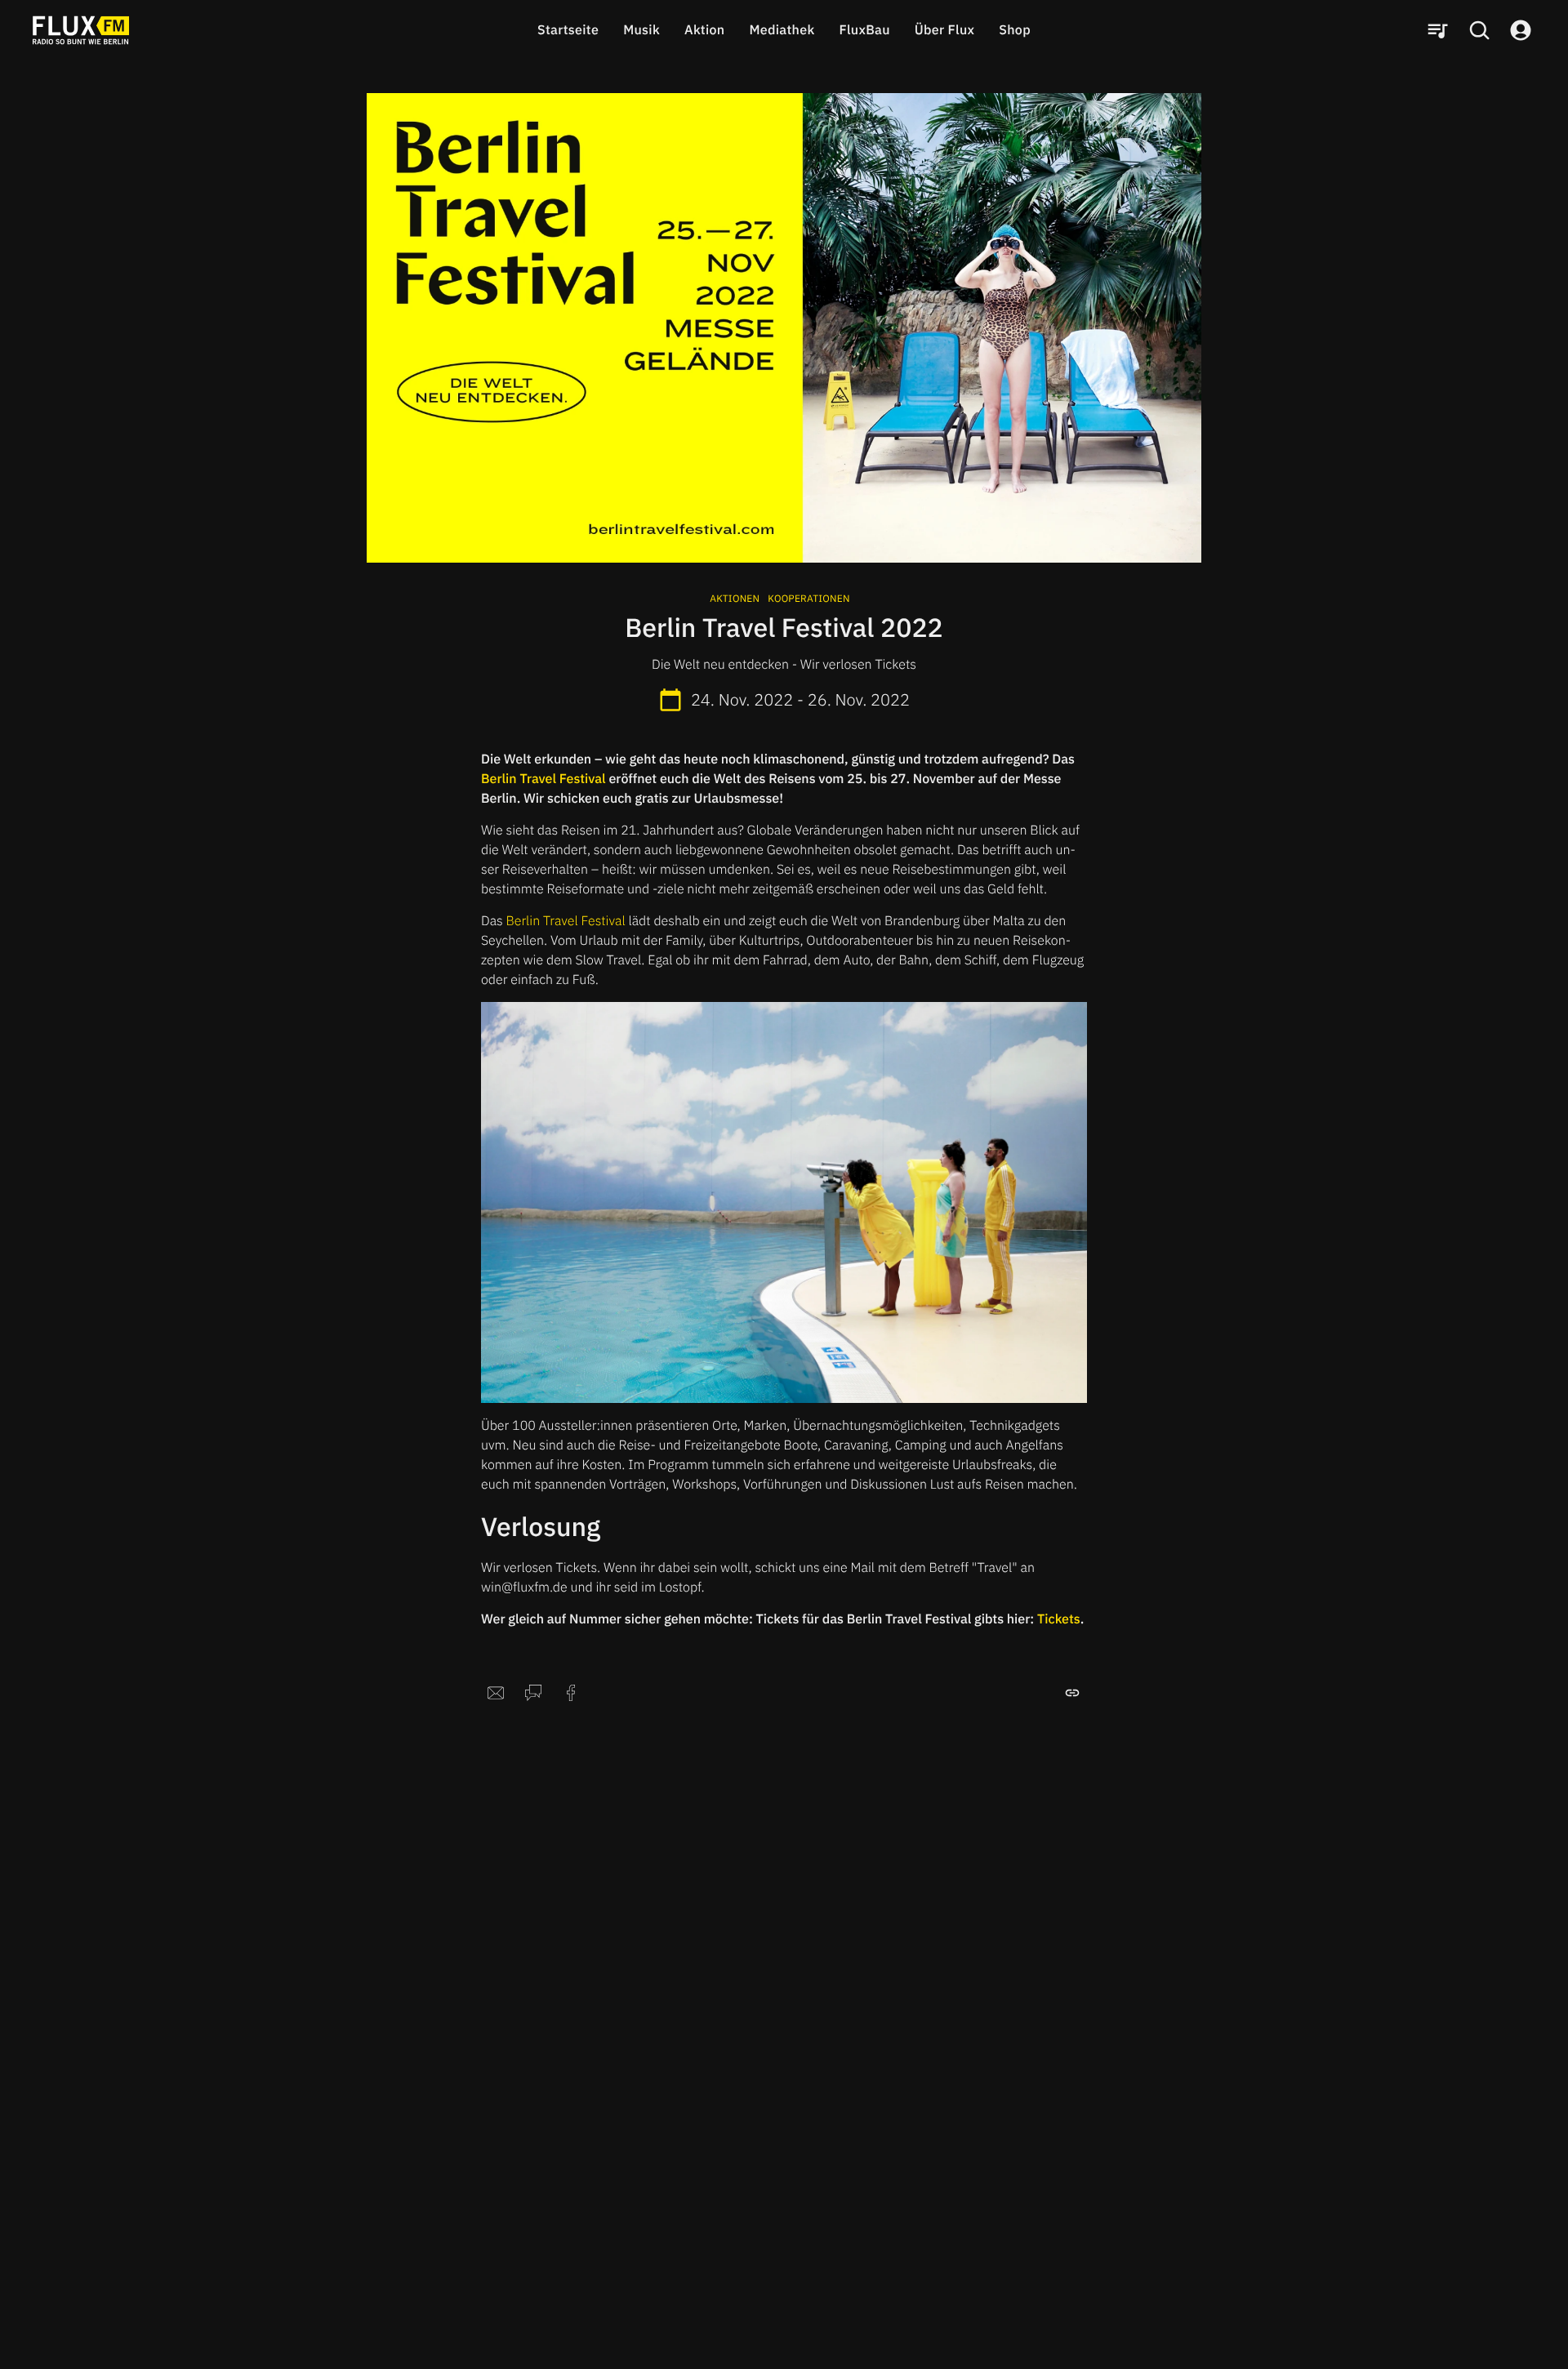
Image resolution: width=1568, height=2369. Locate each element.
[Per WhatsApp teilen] (533, 1693)
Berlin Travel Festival (566, 921)
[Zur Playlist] (1437, 30)
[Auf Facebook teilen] (571, 1693)
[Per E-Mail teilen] (496, 1693)
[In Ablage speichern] (1072, 1693)
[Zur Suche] (1479, 30)
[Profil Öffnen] (1521, 30)
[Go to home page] (81, 30)
